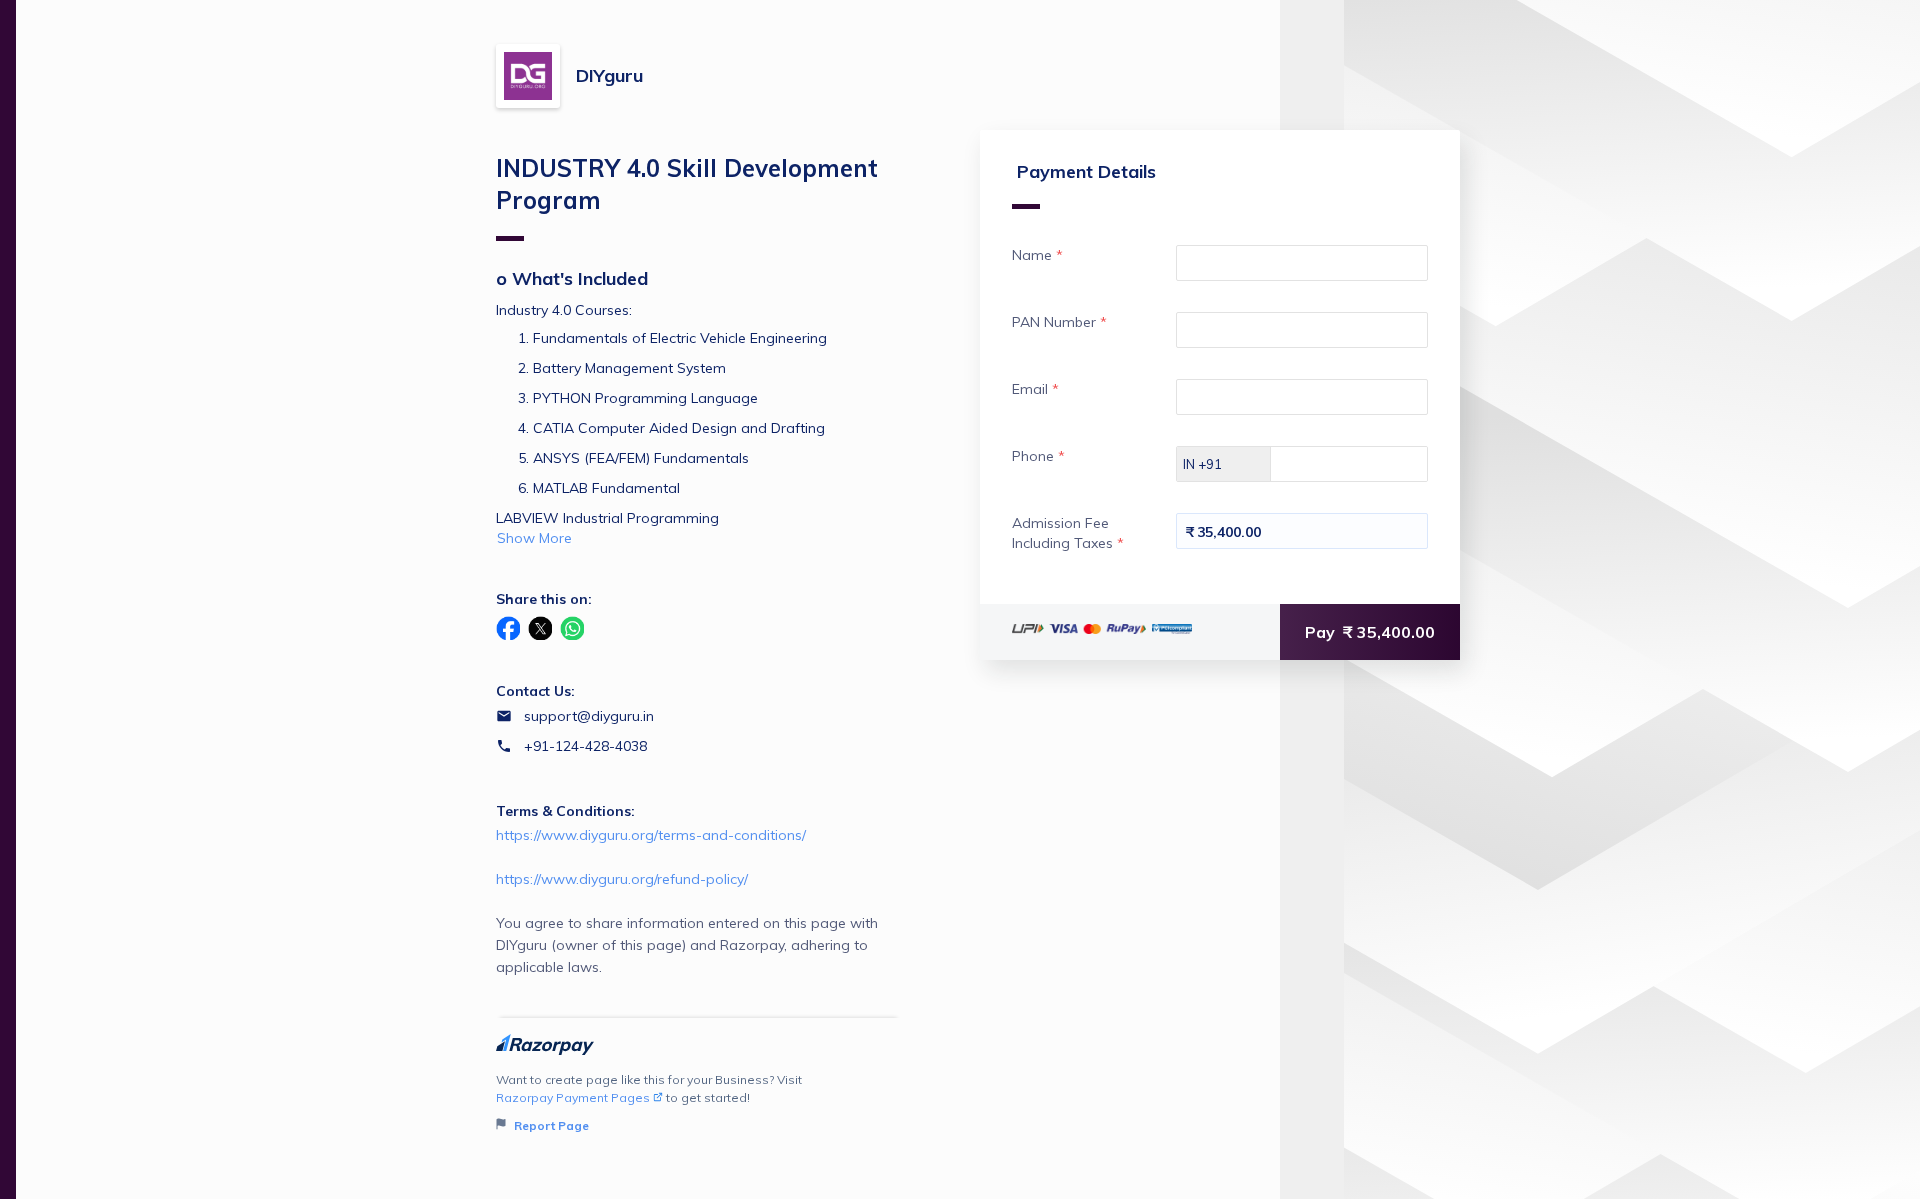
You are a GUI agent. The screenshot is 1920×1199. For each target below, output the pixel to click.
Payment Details (1086, 171)
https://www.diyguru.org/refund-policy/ (622, 879)
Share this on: (544, 599)
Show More (534, 538)
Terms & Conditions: (565, 811)
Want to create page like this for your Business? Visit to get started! (649, 1102)
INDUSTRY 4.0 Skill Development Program (687, 184)
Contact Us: (535, 691)
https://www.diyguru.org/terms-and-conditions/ (651, 835)
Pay (1370, 632)
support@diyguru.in (589, 716)
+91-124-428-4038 (585, 746)
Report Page (550, 1125)
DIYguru (609, 75)
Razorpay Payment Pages (573, 1097)
